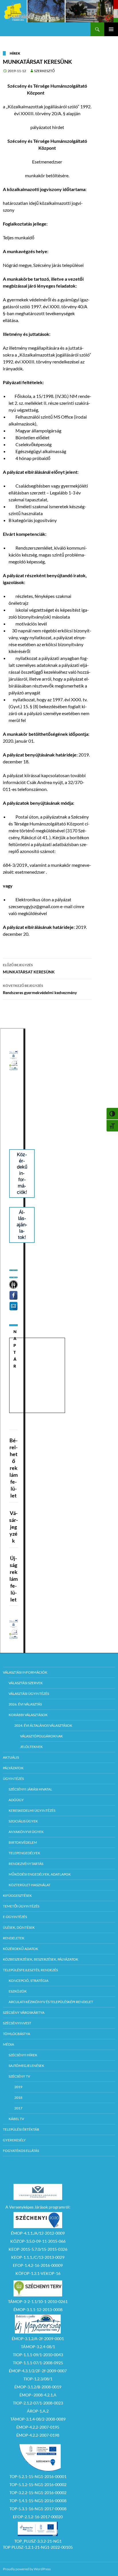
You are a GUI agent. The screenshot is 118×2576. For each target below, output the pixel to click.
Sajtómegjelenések (26, 2066)
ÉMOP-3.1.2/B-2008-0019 (38, 2387)
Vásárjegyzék (13, 1527)
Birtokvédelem (23, 1842)
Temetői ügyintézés (21, 1906)
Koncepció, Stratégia (28, 1981)
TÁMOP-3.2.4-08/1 (38, 2347)
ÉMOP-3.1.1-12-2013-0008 (38, 2310)
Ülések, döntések (19, 1927)
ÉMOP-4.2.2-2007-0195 (38, 2427)
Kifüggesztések (17, 1896)
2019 (18, 2087)
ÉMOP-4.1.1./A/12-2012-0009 (38, 2233)
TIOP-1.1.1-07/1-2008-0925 (38, 2363)
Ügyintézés (13, 1779)
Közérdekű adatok (20, 1949)
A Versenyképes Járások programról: (38, 2207)
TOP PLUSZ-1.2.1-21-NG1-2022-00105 (38, 2547)
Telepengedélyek (24, 1853)
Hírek (15, 53)
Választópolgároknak (41, 1736)
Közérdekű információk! (22, 1173)
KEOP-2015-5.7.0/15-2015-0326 (38, 2249)
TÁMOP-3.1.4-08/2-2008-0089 (38, 2419)
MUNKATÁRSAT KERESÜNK (29, 969)
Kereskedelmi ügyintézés (32, 1810)
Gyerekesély (14, 2140)
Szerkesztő (44, 71)
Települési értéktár (21, 2129)
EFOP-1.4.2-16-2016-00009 (38, 2265)
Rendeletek (14, 1938)
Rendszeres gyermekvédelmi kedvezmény (40, 989)
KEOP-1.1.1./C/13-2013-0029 (38, 2257)
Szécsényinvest (17, 2023)
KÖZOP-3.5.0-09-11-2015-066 (38, 2241)
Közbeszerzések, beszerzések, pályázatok (41, 1959)
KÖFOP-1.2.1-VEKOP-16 (38, 2273)
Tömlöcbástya (16, 2034)
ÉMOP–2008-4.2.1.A (38, 2395)
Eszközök (18, 1991)
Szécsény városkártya (24, 2012)
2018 (18, 2097)
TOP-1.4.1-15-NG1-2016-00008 (38, 2501)
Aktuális (11, 1757)
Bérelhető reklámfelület (14, 1468)
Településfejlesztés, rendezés (30, 1970)
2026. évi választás (25, 1704)
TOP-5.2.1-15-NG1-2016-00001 (38, 2476)
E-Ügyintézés (15, 1917)
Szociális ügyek (23, 1821)
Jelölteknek (31, 1747)
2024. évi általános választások (43, 1725)
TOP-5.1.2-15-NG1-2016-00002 (38, 2484)
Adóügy (16, 1800)
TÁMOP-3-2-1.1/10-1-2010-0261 (38, 2301)
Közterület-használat (29, 1885)
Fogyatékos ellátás (21, 2151)
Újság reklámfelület (14, 1579)
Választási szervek (26, 1683)
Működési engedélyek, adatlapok (40, 1874)
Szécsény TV (19, 2076)
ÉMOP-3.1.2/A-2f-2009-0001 (38, 2339)
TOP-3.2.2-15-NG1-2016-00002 (38, 2493)
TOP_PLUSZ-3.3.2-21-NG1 (38, 2541)
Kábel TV (16, 2119)
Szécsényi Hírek (23, 2055)
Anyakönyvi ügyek (26, 1832)
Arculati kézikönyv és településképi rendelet (51, 2002)
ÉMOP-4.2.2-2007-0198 (38, 2435)
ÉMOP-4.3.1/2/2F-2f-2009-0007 (38, 2371)
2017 (18, 2108)
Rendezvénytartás (26, 1864)
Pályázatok (13, 1768)
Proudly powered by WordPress (27, 2569)
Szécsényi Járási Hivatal (30, 1789)
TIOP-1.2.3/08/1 (38, 2379)
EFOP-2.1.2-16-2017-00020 (38, 2517)
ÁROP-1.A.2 (38, 2411)
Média (8, 2044)
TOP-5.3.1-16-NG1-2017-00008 (38, 2509)
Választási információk (25, 1672)
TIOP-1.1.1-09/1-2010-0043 (38, 2355)
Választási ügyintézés (29, 1694)
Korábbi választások (28, 1715)
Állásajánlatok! (22, 1225)
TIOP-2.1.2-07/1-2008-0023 (38, 2403)
